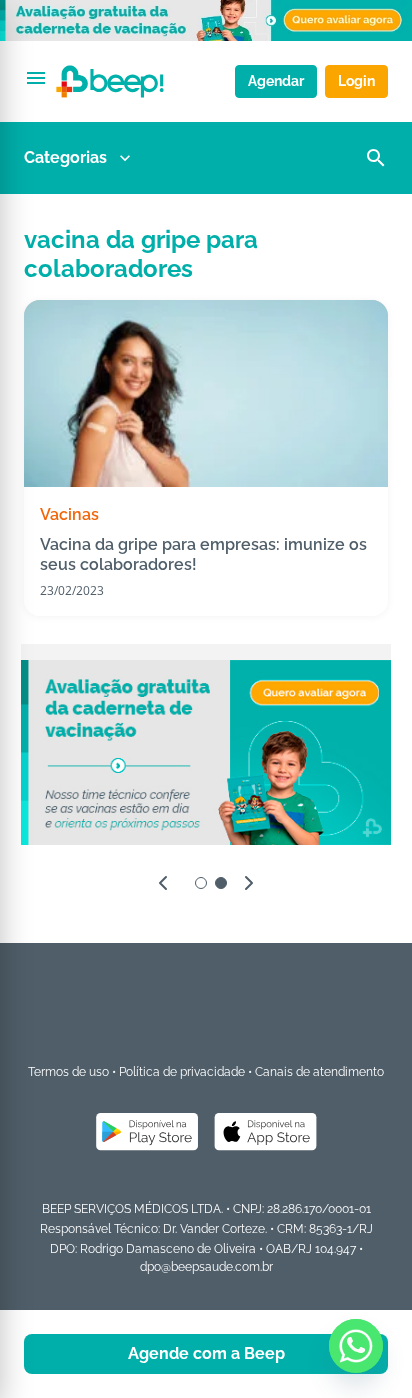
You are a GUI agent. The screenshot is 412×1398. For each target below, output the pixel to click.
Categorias (65, 157)
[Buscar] (376, 158)
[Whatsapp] (356, 1346)
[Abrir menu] (36, 78)
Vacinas (69, 514)
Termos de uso (68, 1072)
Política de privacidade (182, 1072)
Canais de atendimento (319, 1072)
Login (356, 81)
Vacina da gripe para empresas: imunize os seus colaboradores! (203, 554)
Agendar (276, 81)
